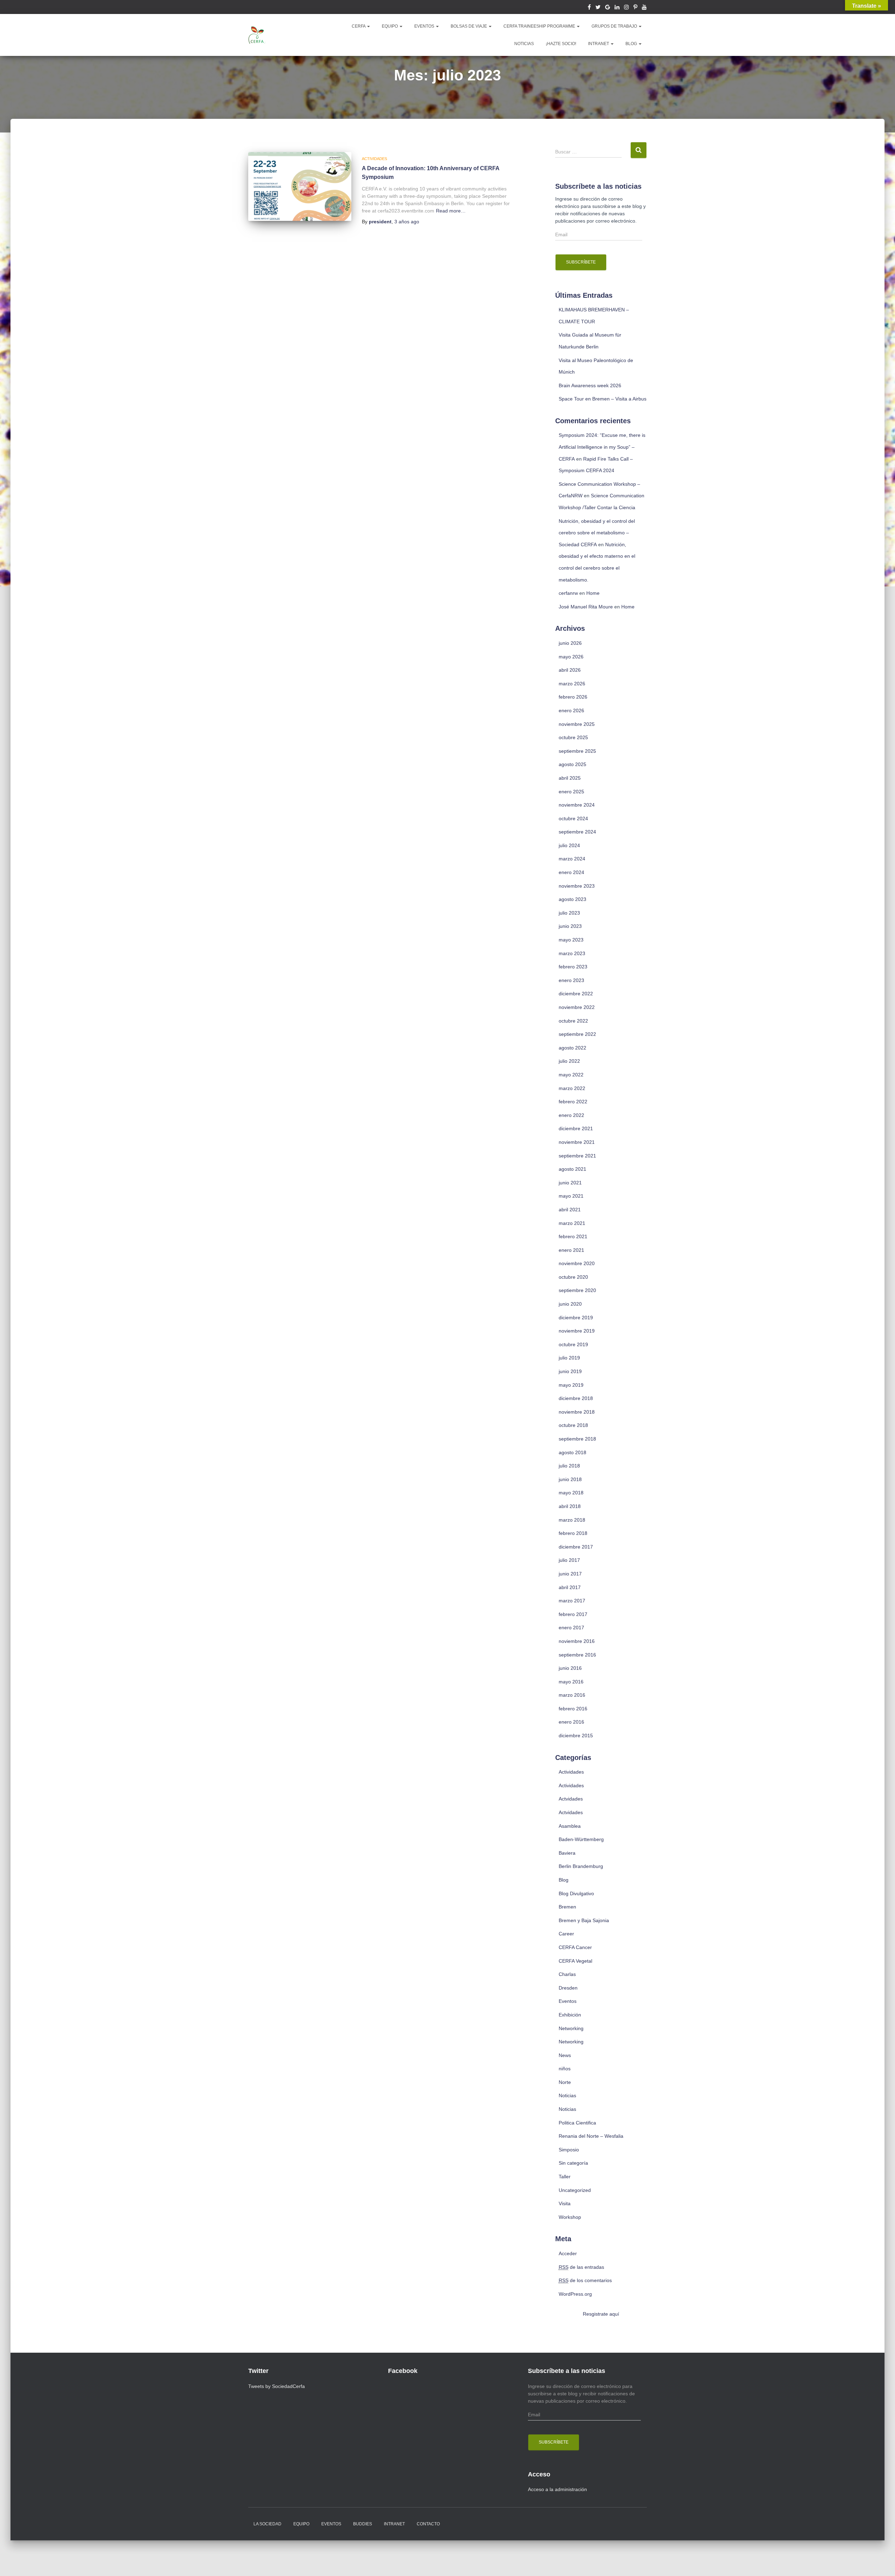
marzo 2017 (572, 1601)
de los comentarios (585, 2280)
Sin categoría (573, 2163)
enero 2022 (571, 1115)
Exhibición (570, 2015)
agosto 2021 (572, 1169)
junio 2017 (570, 1574)
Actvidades (571, 1799)
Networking (571, 2028)
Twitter (598, 8)
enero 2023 (571, 980)
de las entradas (581, 2267)
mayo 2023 (571, 940)
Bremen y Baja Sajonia (584, 1920)
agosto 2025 (572, 764)
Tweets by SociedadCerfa (277, 2386)
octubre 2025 (573, 737)
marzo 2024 (572, 859)
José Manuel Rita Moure (586, 607)
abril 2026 (570, 670)
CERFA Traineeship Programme (540, 26)
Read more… (451, 211)
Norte (565, 2082)
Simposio (569, 2150)
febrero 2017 (573, 1614)
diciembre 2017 (576, 1547)
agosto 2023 (572, 899)
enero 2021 (571, 1250)
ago (407, 222)
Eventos (568, 2001)
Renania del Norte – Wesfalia (591, 2136)
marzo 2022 (572, 1088)
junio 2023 (570, 926)
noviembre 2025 (577, 724)
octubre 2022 (573, 1021)
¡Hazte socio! (561, 44)
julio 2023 (569, 913)
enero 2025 (571, 792)
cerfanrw (568, 593)
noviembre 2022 (577, 1007)
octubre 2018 (573, 1425)
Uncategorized (575, 2190)
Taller (565, 2177)
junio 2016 (570, 1668)
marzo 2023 (572, 953)
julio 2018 (569, 1466)
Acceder (568, 2253)
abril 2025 (570, 778)
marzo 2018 (572, 1520)
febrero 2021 (573, 1236)
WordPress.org (575, 2294)
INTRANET (599, 44)
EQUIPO (390, 26)
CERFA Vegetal (575, 1961)
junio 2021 (570, 1183)
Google (608, 8)
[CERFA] (257, 35)
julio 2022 (569, 1061)
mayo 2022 (571, 1075)
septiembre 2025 (577, 751)
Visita (565, 2203)
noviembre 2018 (577, 1412)
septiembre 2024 (577, 832)
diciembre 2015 (576, 1736)
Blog (632, 44)
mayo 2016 (571, 1682)
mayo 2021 (571, 1196)
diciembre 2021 (576, 1128)
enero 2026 (571, 710)
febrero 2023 (573, 967)
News (565, 2055)
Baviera (567, 1853)
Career (566, 1934)
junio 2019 (570, 1371)
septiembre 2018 (577, 1439)
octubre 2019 (573, 1344)
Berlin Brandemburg (581, 1866)
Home (593, 593)
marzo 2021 (572, 1223)
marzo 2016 (572, 1695)
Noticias (567, 2095)
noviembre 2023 (577, 886)
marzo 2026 (572, 684)
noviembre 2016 (577, 1641)
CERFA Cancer (575, 1947)
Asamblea (570, 1826)
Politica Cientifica (577, 2123)
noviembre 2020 (577, 1263)
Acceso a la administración (557, 2489)
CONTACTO (428, 2524)
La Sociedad (267, 2524)
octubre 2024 (573, 818)
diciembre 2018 (576, 1398)
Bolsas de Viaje (469, 26)
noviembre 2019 (577, 1331)
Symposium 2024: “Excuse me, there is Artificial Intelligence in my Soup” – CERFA (602, 447)
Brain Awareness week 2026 (590, 385)
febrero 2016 (573, 1709)
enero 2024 (571, 872)
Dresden (568, 1988)
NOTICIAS (524, 44)
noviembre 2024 (577, 805)
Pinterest (635, 8)
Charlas (567, 1974)
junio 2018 (570, 1479)
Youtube (644, 8)
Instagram (626, 8)
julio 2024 (569, 845)
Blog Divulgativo (576, 1893)
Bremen (567, 1907)
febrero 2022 (573, 1102)
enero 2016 (571, 1722)
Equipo (301, 2524)
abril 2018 (570, 1506)
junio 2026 (570, 643)
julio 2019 (569, 1358)
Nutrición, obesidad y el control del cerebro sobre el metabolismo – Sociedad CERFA (597, 533)
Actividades (374, 159)
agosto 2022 (572, 1048)
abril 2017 (570, 1587)
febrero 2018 (573, 1533)
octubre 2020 (573, 1277)
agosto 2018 (572, 1452)
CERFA (359, 26)
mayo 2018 (571, 1493)
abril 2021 (570, 1210)
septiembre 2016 (577, 1655)
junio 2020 (570, 1304)
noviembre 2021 (577, 1142)
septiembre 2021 (577, 1156)
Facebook (589, 8)
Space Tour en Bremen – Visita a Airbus (603, 399)
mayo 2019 (571, 1385)
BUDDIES (363, 2524)
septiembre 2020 (577, 1290)
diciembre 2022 (576, 994)
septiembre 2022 (577, 1034)
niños (565, 2069)
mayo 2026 (571, 657)
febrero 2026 (573, 697)
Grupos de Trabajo (615, 26)
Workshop (570, 2217)
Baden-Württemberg (581, 1839)
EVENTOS (425, 26)
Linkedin (617, 8)
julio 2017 (569, 1560)
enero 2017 (571, 1628)
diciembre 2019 (576, 1318)
